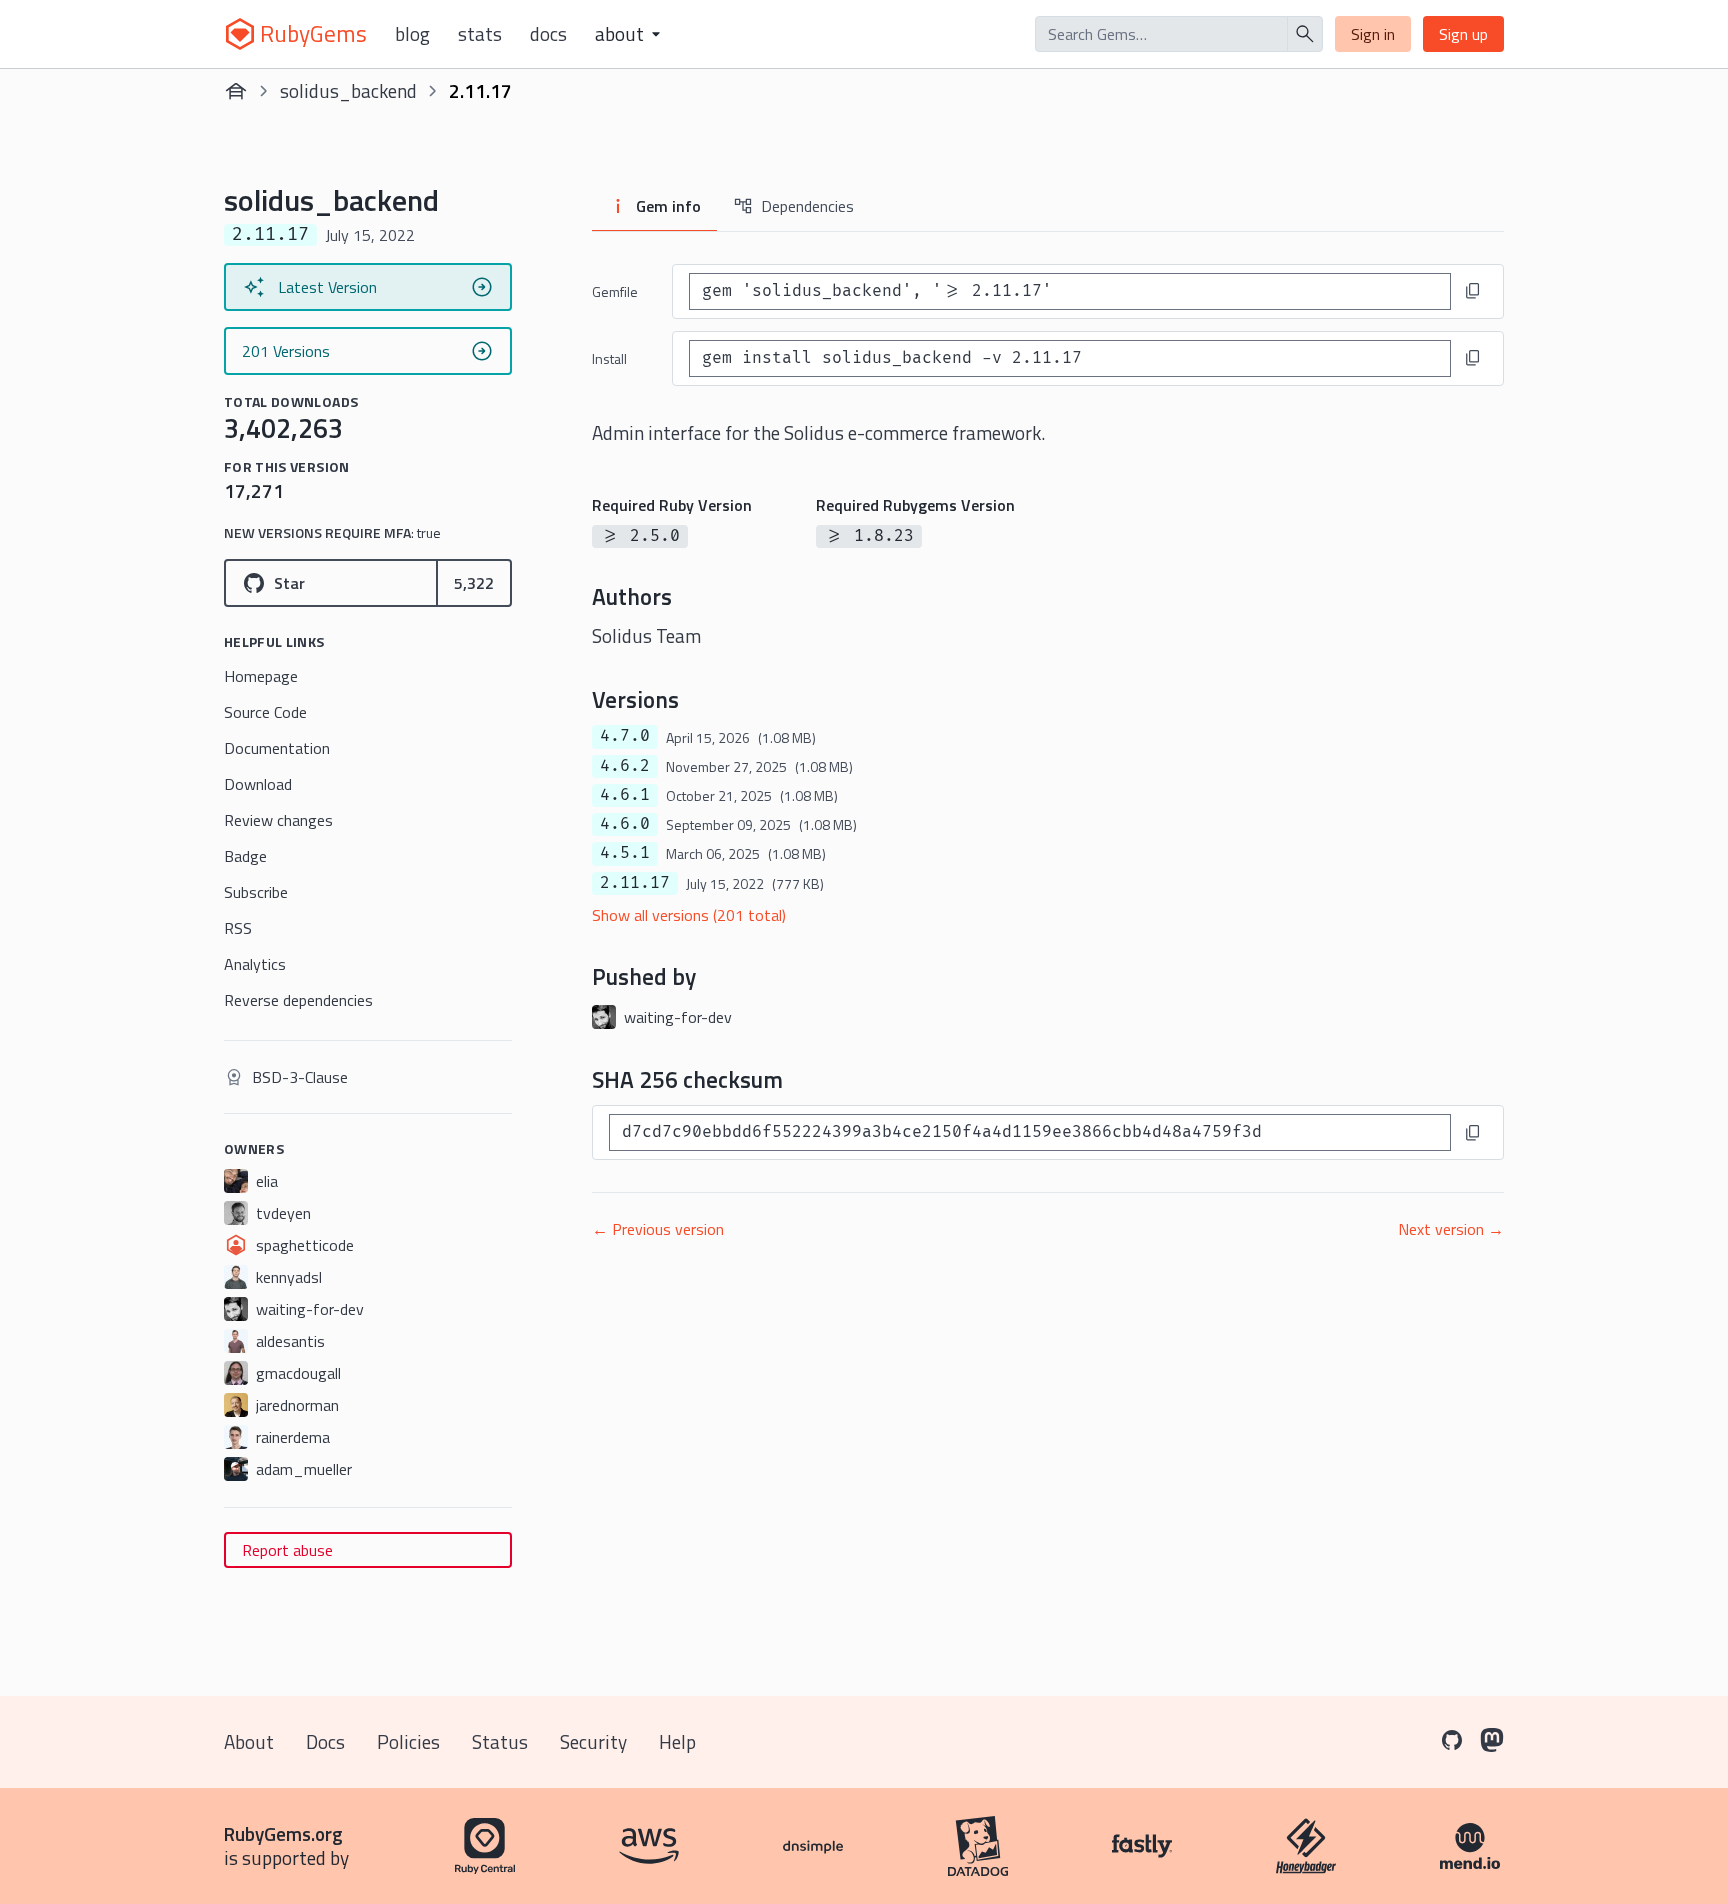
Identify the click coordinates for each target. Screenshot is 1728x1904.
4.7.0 (625, 736)
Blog (412, 34)
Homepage (261, 676)
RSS (238, 928)
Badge (245, 856)
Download (258, 784)
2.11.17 (635, 883)
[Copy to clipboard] (1473, 291)
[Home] (236, 91)
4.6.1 (625, 795)
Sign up (1463, 34)
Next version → (1451, 1229)
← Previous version (658, 1229)
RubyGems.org (283, 1833)
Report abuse (287, 1550)
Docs (548, 34)
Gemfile (615, 291)
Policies (408, 1741)
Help (677, 1741)
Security (593, 1741)
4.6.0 (625, 824)
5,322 (474, 583)
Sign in (1373, 34)
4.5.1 (625, 853)
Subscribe (256, 892)
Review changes (278, 820)
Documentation (277, 748)
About (249, 1741)
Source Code (265, 712)
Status (500, 1741)
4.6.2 (625, 766)
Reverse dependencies (298, 1000)
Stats (480, 34)
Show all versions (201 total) (689, 915)
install (609, 358)
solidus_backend (348, 90)
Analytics (255, 964)
